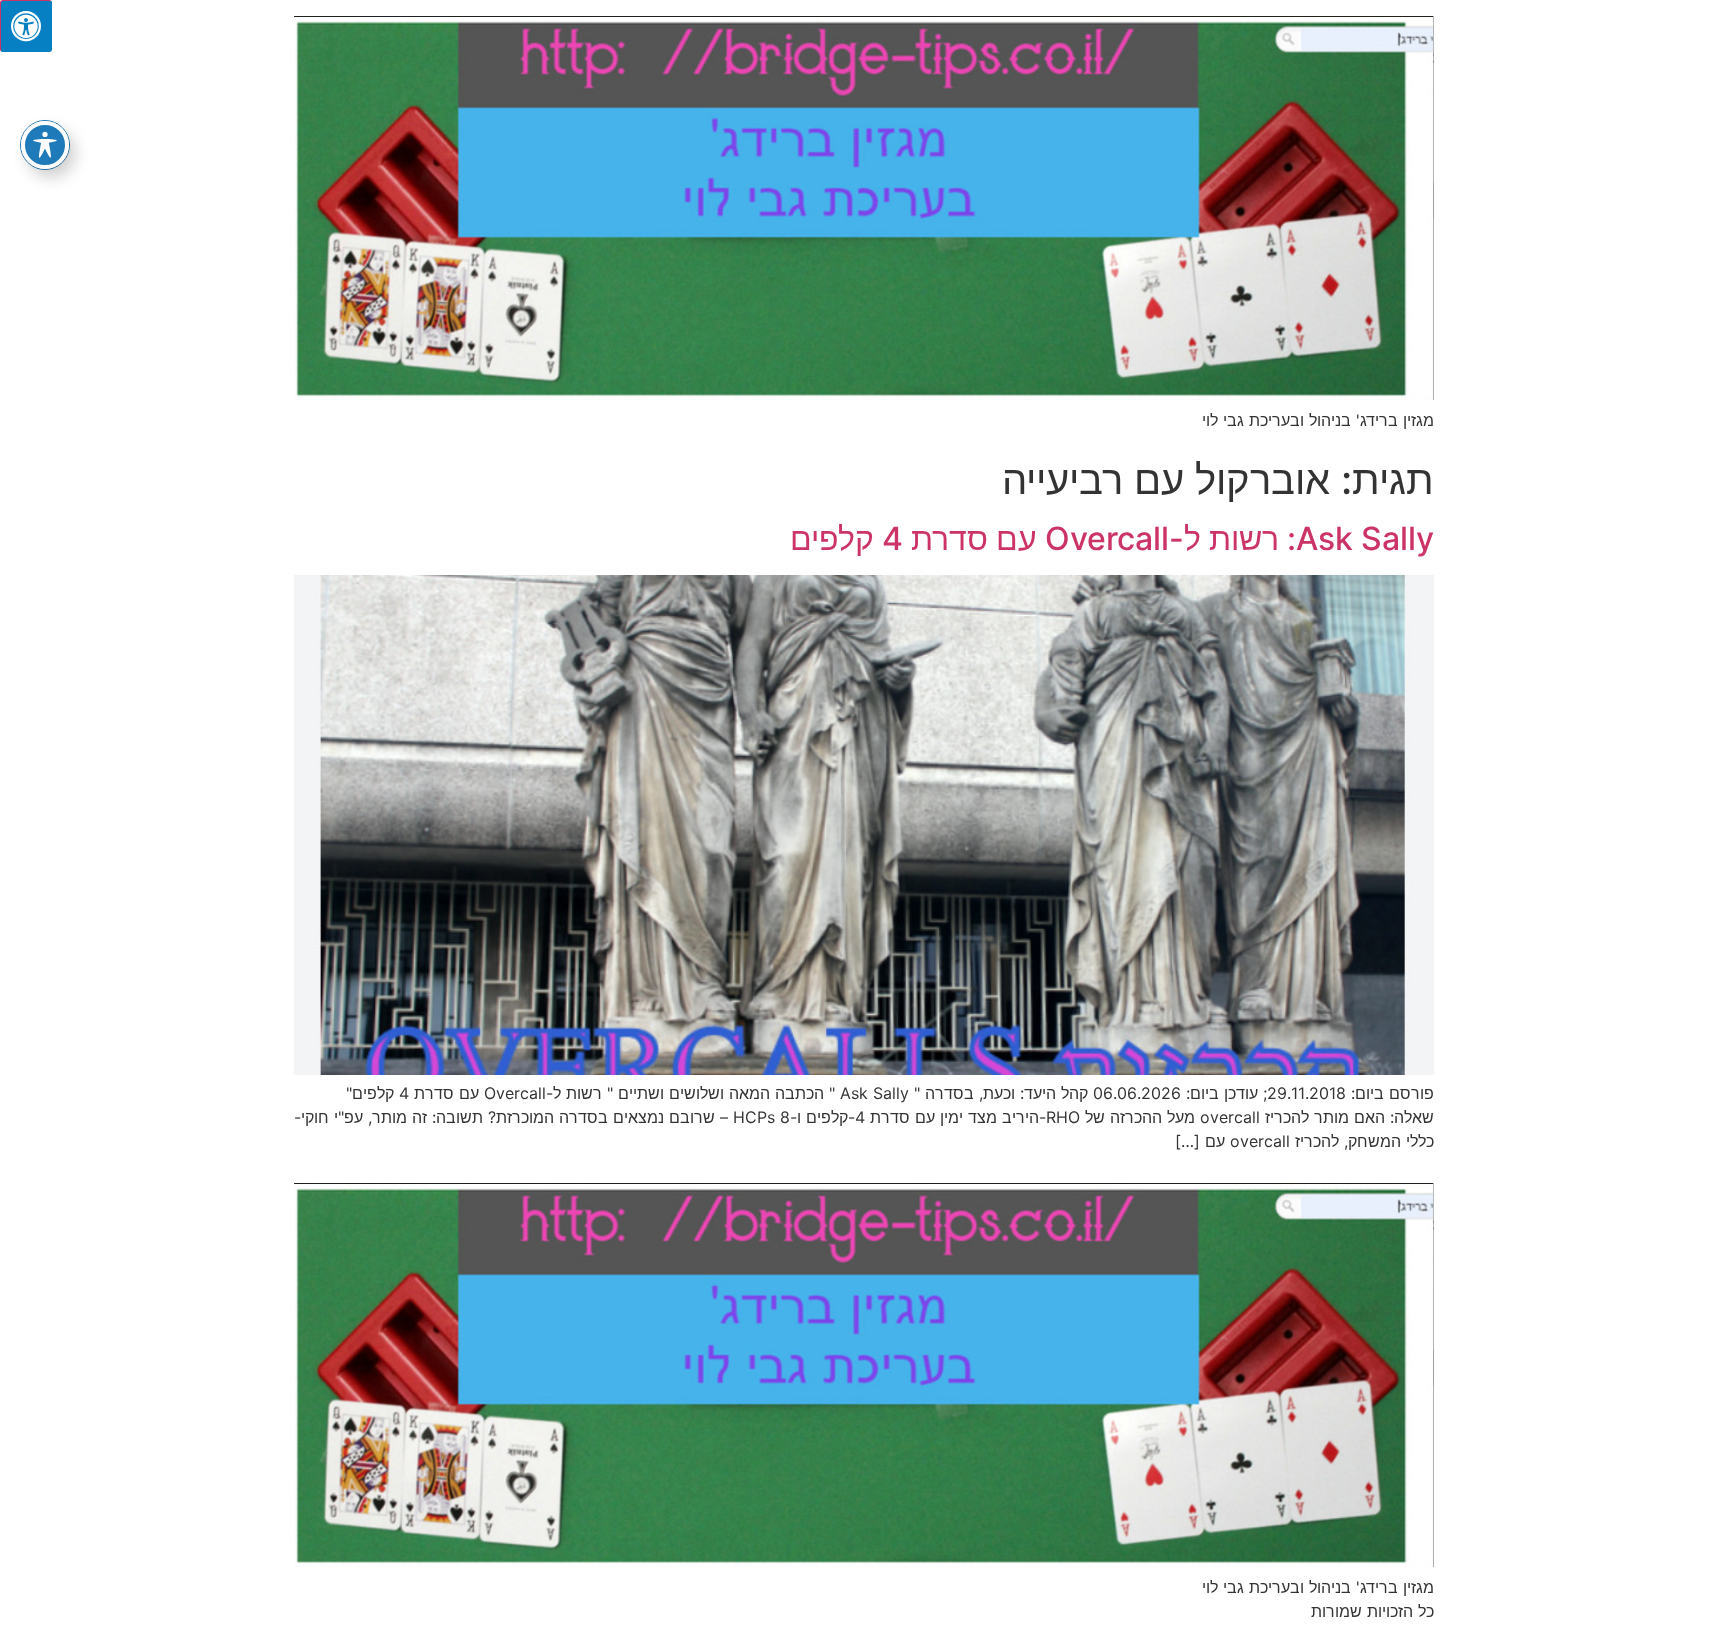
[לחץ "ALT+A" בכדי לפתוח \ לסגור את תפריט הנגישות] (26, 26)
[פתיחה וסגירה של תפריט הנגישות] (45, 145)
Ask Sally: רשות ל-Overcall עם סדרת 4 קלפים (1112, 538)
